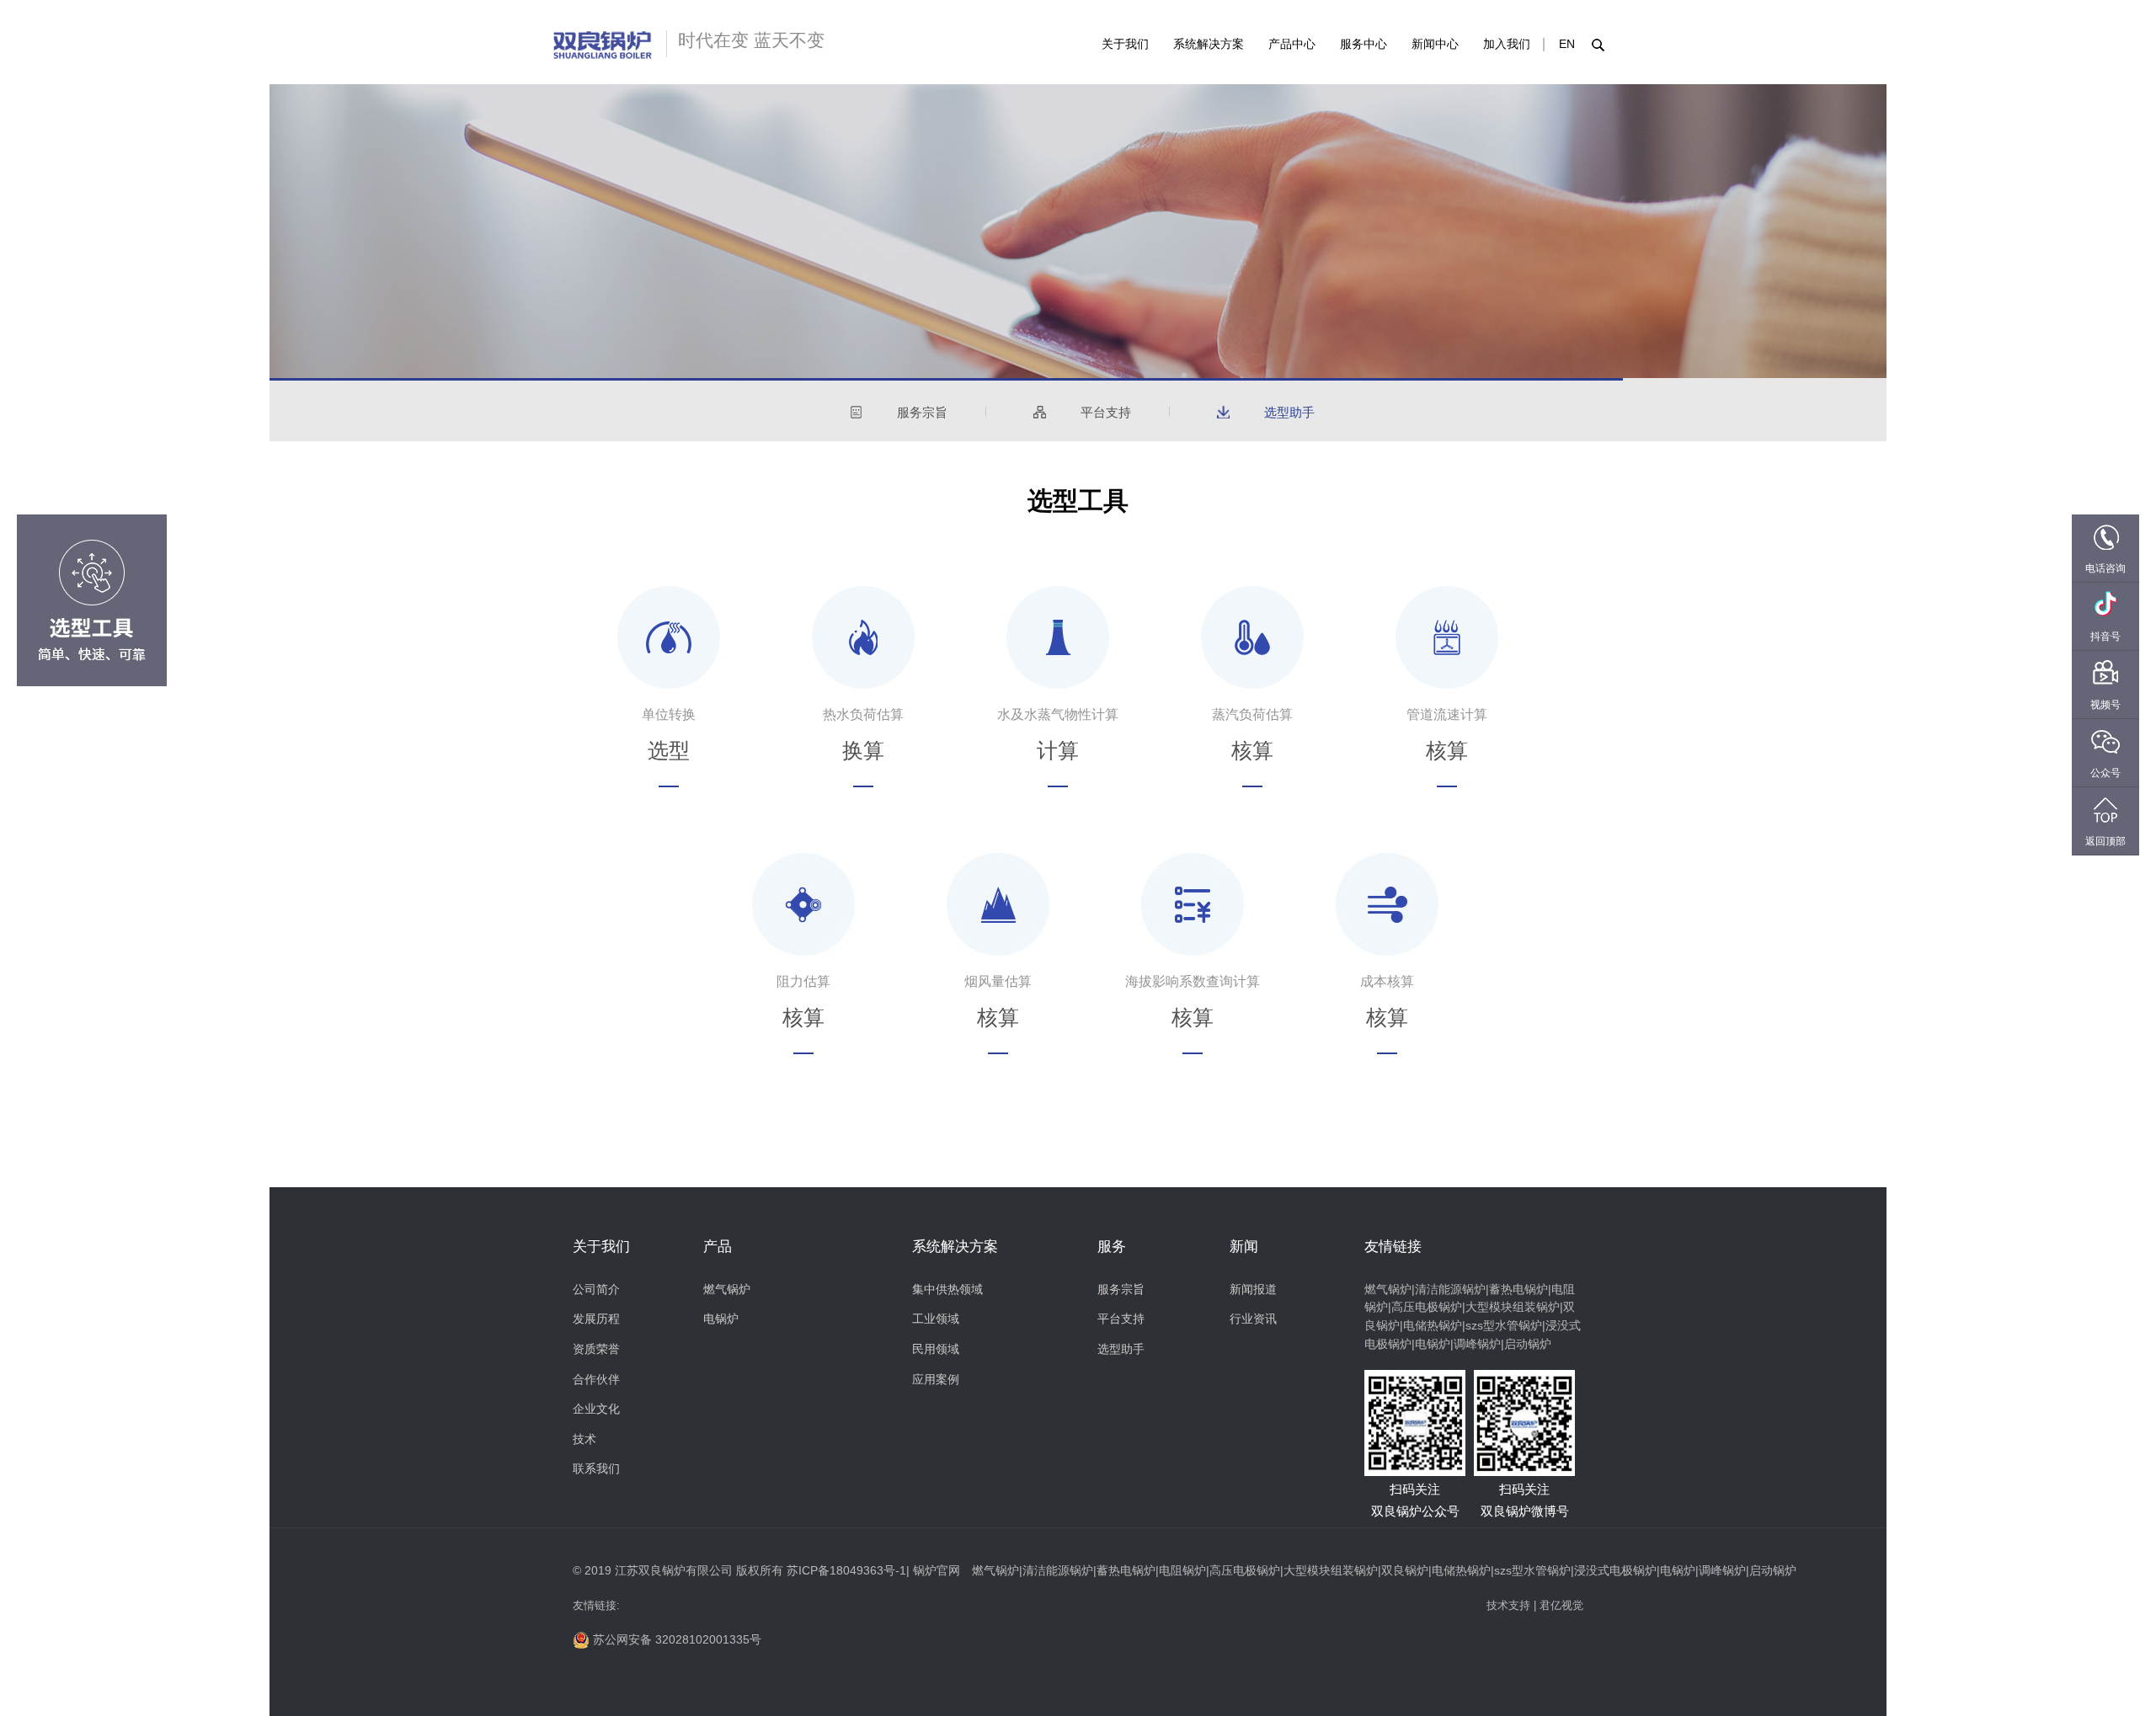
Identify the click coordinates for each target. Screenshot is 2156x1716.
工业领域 (936, 1319)
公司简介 (596, 1289)
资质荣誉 (596, 1349)
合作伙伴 (596, 1379)
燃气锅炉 (727, 1289)
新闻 (1244, 1247)
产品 (718, 1247)
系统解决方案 (955, 1247)
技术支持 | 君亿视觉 (1535, 1605)
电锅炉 (721, 1319)
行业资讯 (1253, 1319)
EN (1567, 44)
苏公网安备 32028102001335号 (675, 1639)
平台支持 (1121, 1319)
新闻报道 (1253, 1289)
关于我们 (601, 1247)
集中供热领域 (947, 1289)
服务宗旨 (1121, 1289)
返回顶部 (2105, 841)
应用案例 (936, 1379)
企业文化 (596, 1409)
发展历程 (596, 1319)
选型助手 (1121, 1349)
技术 (584, 1439)
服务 (1112, 1247)
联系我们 (596, 1468)
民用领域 (936, 1349)
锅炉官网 (937, 1570)
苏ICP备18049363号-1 (846, 1570)
